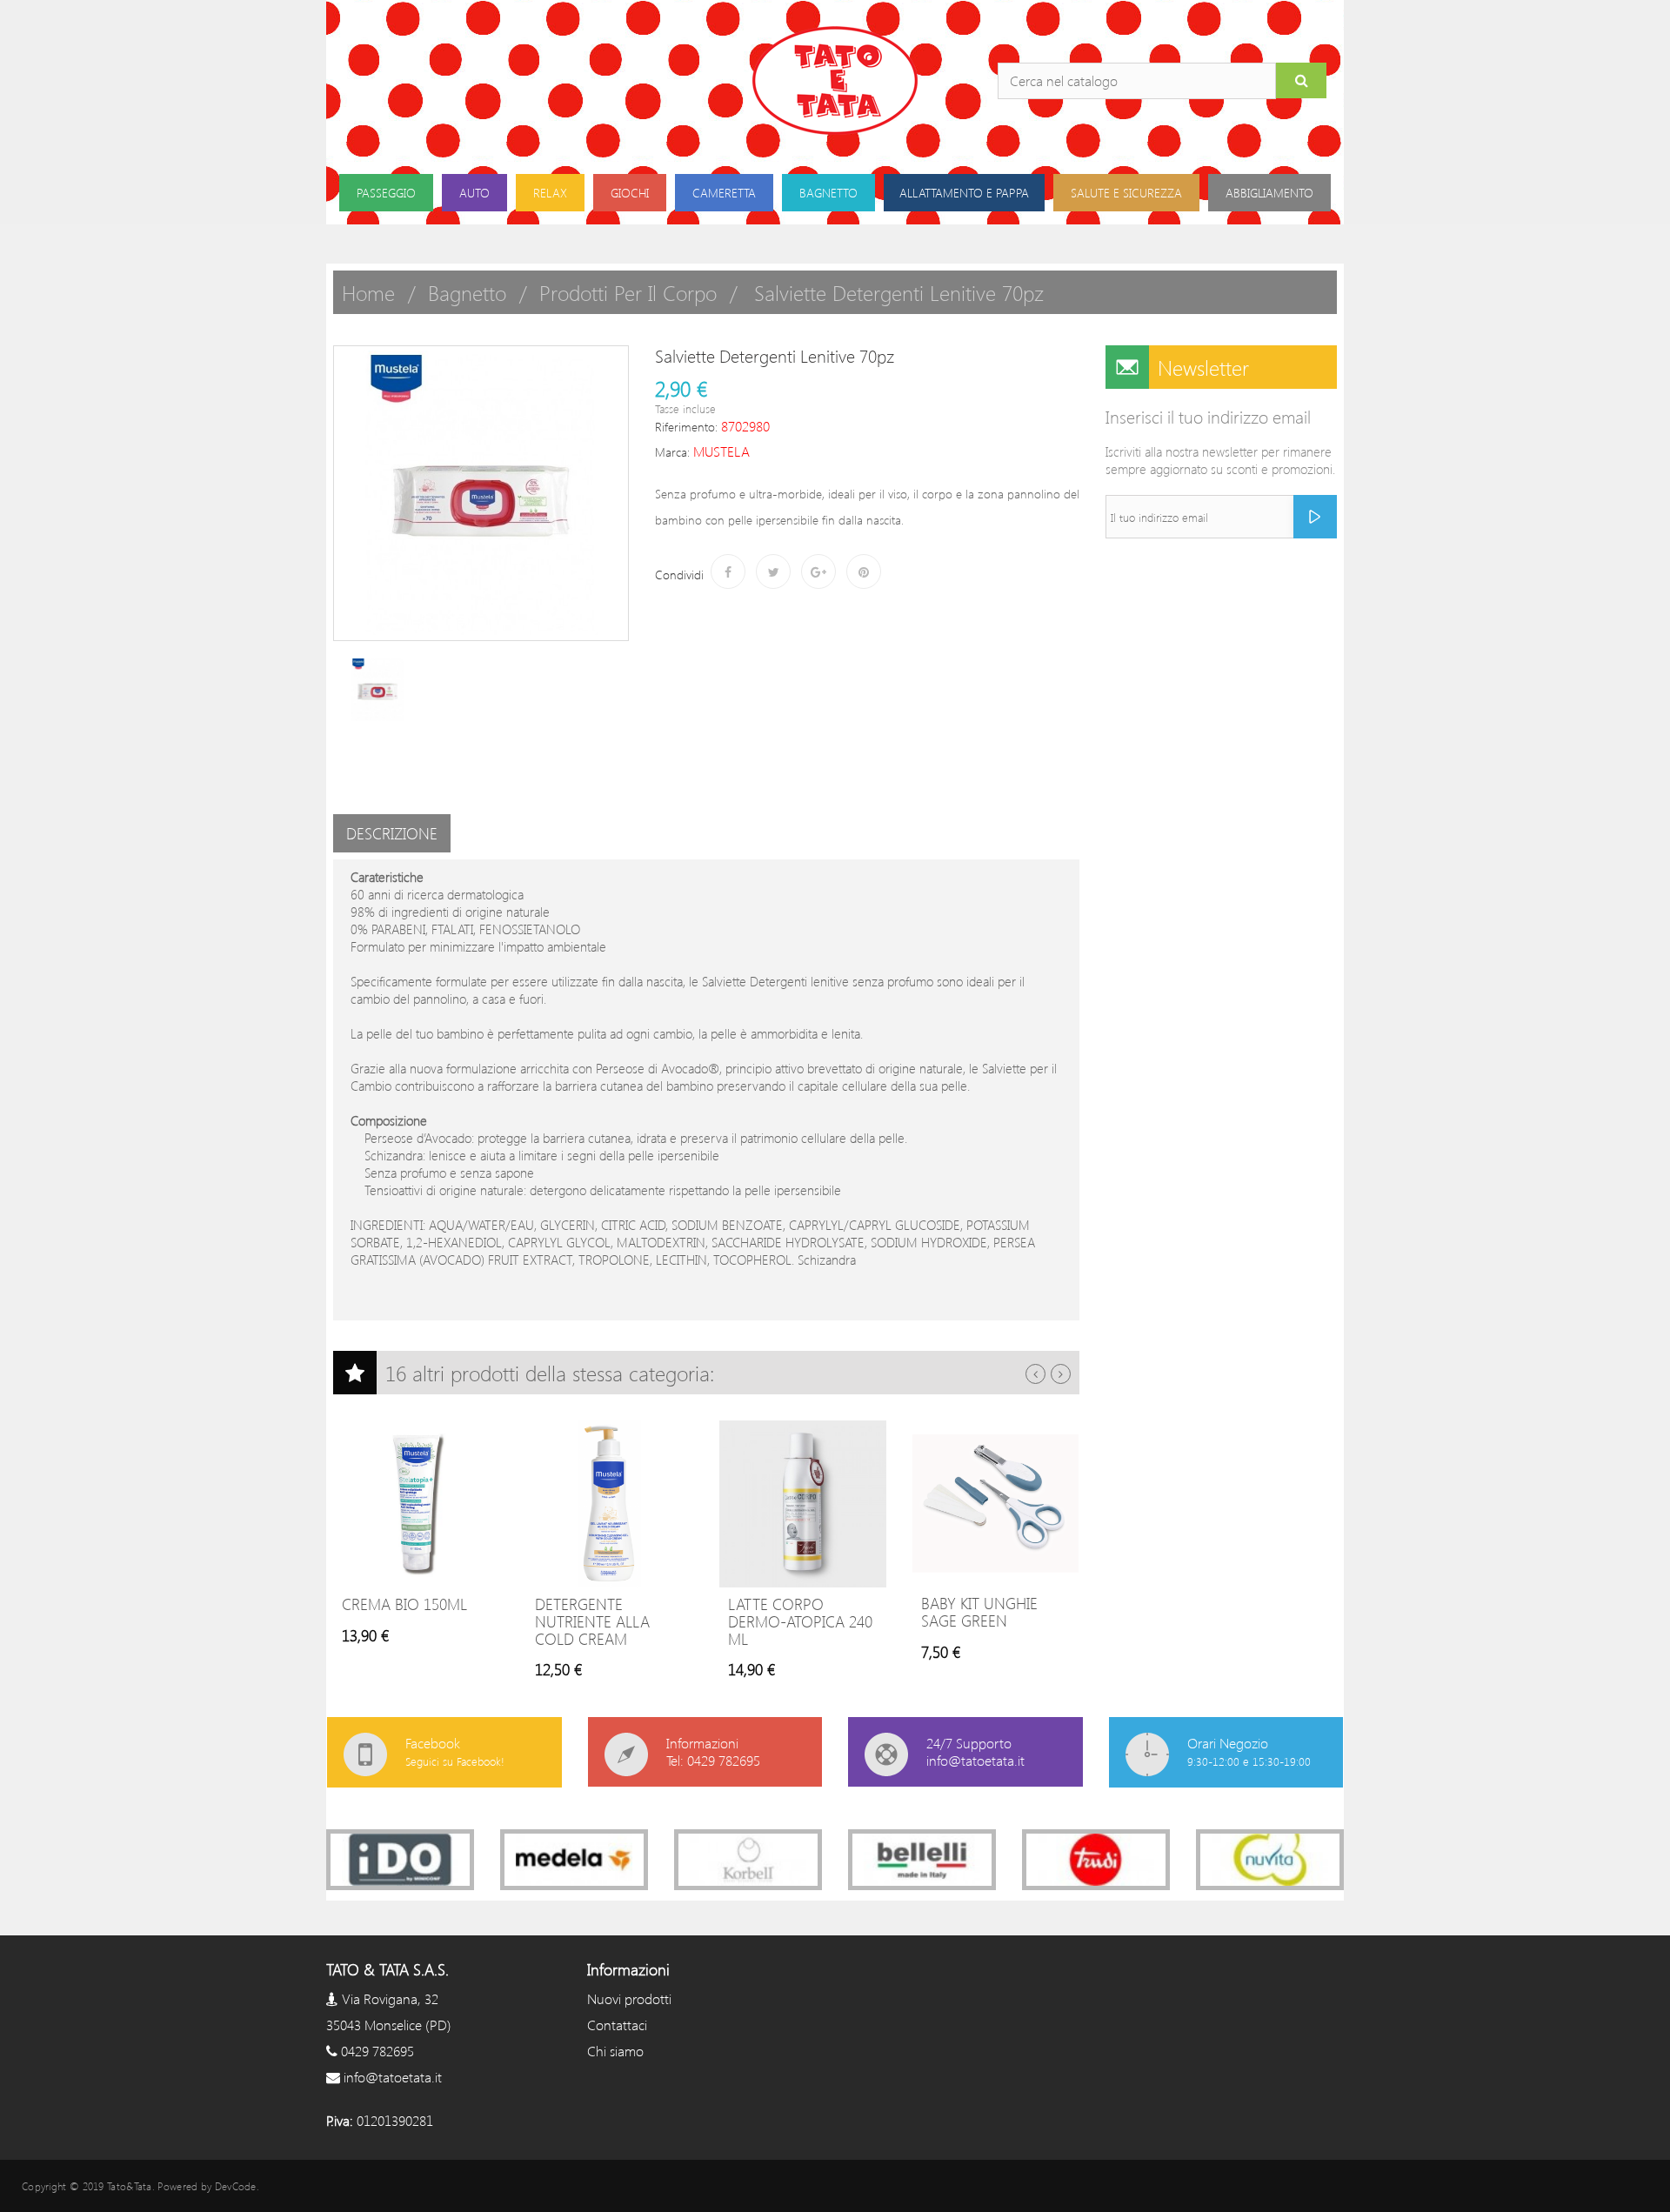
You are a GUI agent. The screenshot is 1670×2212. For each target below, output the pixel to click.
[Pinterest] (864, 571)
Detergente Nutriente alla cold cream (592, 1621)
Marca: (672, 452)
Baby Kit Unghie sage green (979, 1612)
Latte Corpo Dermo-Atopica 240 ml (800, 1621)
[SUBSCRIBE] (1315, 517)
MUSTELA (721, 451)
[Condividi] (728, 571)
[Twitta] (773, 571)
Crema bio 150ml (404, 1604)
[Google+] (818, 571)
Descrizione (392, 833)
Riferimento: (686, 427)
